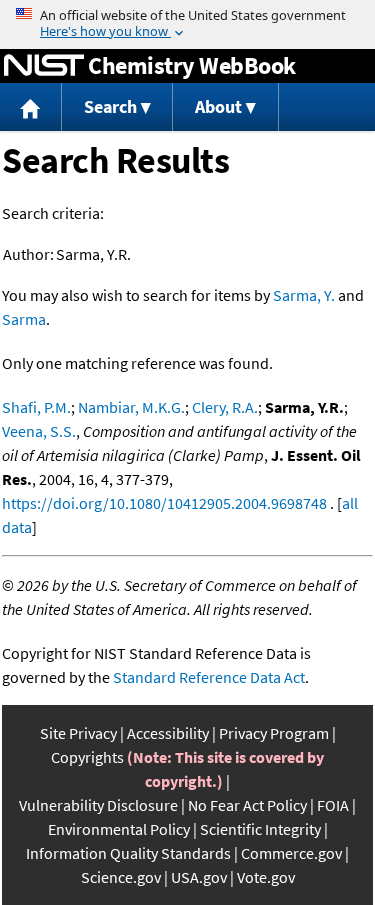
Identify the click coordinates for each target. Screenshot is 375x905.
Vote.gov (266, 877)
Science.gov (121, 877)
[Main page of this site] (31, 107)
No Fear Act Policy (247, 805)
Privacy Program (274, 733)
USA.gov (199, 877)
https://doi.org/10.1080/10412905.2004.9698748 (164, 503)
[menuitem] (31, 107)
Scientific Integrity (260, 829)
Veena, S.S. (39, 431)
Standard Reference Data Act (209, 677)
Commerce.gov (291, 853)
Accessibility (168, 733)
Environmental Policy (119, 829)
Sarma (24, 319)
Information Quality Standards (128, 853)
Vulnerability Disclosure (98, 805)
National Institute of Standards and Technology (44, 66)
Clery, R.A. (225, 407)
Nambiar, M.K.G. (131, 407)
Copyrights (87, 757)
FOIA (333, 805)
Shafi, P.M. (36, 407)
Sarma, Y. (304, 295)
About (218, 106)
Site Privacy (78, 733)
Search (110, 106)
